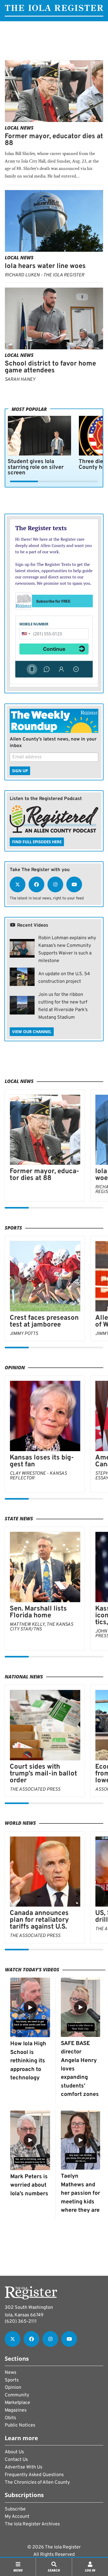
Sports (13, 1228)
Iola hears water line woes (45, 266)
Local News (19, 128)
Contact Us (16, 2460)
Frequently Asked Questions (34, 2475)
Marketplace (17, 2403)
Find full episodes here (37, 842)
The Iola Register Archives (32, 2524)
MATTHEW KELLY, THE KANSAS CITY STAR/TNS (41, 1627)
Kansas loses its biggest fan (42, 1461)
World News (20, 1823)
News (10, 2373)
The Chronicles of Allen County (37, 2483)
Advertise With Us (23, 2467)
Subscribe (15, 2509)
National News (24, 1677)
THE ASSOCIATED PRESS (35, 1789)
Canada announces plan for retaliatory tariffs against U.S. (39, 1920)
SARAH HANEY (20, 380)
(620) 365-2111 (21, 2322)
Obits (10, 2418)
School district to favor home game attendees (50, 367)
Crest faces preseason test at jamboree (44, 1321)
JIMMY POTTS (24, 1334)
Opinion (15, 1367)
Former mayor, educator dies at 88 (54, 140)
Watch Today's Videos (32, 1969)
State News (19, 1518)
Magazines (16, 2410)
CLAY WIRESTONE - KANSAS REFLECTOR (38, 1476)
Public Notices (20, 2425)
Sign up (20, 771)
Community (17, 2395)
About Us (14, 2452)
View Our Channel (32, 1032)
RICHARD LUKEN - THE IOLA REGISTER (44, 275)
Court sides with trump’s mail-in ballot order (43, 1774)
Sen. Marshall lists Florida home (38, 1612)
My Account (17, 2517)
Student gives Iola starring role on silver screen (36, 467)
